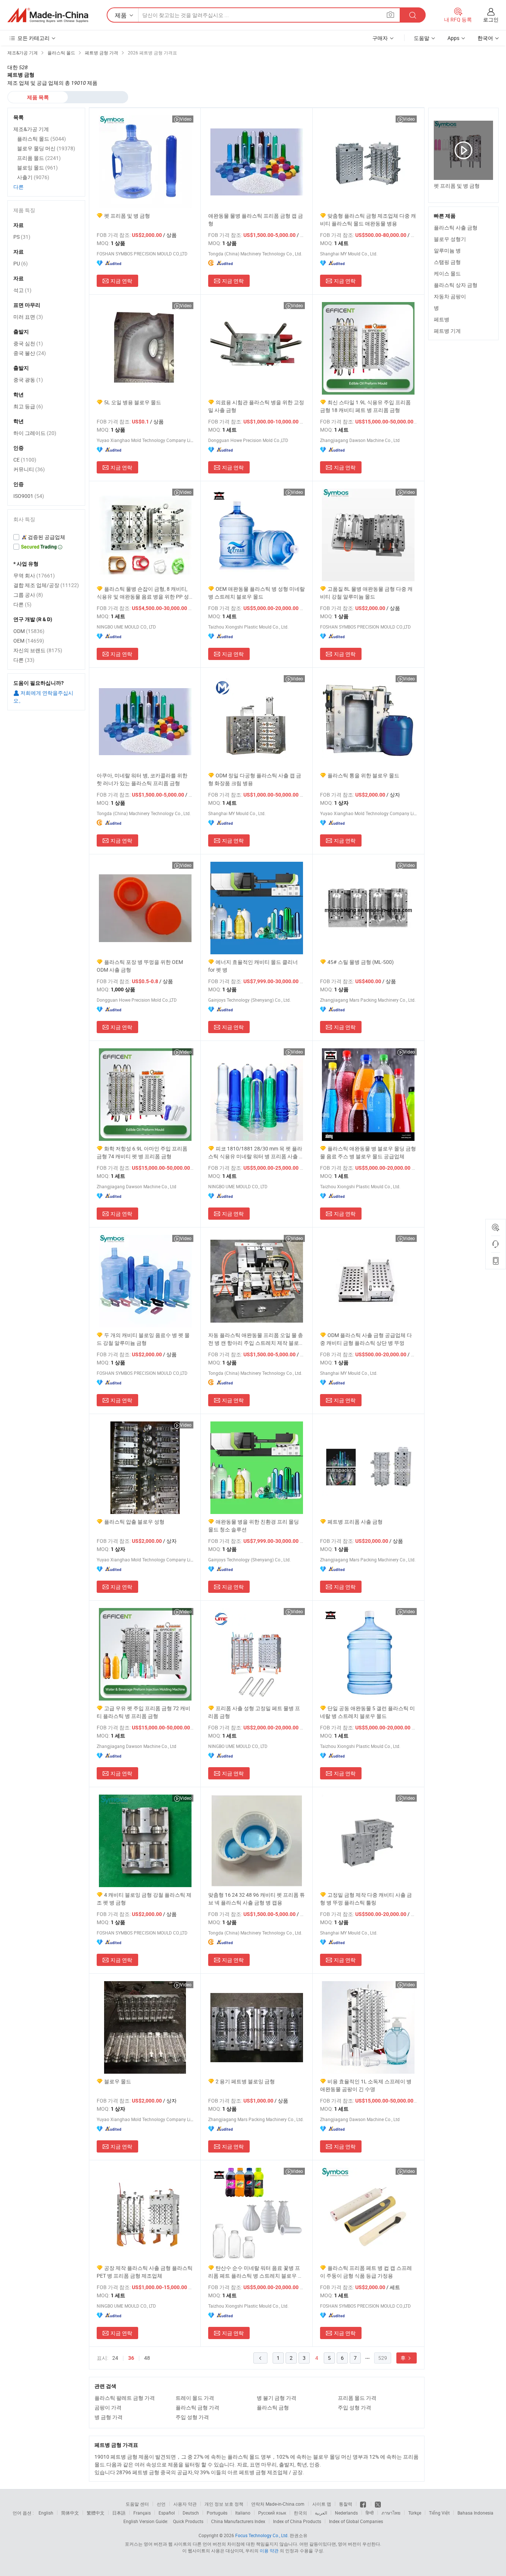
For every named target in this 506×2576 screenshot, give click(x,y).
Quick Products (188, 2521)
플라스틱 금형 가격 (197, 2407)
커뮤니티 (29, 469)
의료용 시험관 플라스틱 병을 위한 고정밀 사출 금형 (256, 406)
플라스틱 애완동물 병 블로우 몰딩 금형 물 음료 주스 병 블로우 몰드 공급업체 (368, 1152)
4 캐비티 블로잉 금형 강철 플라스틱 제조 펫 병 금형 (144, 1899)
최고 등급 (28, 406)
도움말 (422, 38)
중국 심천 (28, 343)
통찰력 (346, 2504)
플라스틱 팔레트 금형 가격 (125, 2398)
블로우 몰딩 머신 (46, 148)
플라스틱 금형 (273, 2407)
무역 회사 (34, 575)
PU (21, 263)
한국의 (300, 2513)
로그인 (491, 19)
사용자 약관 (185, 2504)
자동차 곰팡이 (450, 296)
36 (131, 2358)
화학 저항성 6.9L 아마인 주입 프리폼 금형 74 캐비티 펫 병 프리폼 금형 (142, 1152)
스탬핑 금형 (447, 262)
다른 (19, 187)
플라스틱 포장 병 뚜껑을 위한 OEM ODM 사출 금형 (140, 966)
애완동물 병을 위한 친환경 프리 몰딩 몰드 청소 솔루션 (254, 1525)
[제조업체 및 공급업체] (48, 15)
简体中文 (70, 2513)
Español (167, 2513)
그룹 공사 (28, 595)
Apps (453, 38)
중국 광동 (28, 380)
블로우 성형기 (450, 239)
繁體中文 (96, 2513)
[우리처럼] (364, 2504)
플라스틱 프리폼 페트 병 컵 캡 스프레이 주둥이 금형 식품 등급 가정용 (366, 2272)
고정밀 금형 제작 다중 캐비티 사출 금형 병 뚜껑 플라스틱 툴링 (366, 1899)
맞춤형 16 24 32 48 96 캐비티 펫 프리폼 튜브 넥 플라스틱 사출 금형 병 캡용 (257, 1899)
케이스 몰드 (447, 273)
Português (217, 2513)
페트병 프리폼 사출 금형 (355, 1522)
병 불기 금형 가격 (277, 2398)
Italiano (243, 2513)
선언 (161, 2504)
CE (25, 460)
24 (115, 2358)
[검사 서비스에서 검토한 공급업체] (46, 537)
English (46, 2513)
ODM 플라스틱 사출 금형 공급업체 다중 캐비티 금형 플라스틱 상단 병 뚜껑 (366, 1339)
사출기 (33, 177)
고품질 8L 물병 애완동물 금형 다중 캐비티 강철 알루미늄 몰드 (366, 593)
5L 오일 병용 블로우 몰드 (133, 402)
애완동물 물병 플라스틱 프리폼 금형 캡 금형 (256, 220)
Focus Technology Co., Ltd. (262, 2535)
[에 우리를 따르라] (378, 2504)
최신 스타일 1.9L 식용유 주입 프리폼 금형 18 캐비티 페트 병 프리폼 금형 (365, 406)
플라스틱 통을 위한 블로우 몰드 (363, 775)
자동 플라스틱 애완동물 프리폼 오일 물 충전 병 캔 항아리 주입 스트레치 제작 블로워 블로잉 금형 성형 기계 (256, 1339)
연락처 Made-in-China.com (278, 2504)
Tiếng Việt (439, 2513)
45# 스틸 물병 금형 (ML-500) (361, 962)
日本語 (119, 2513)
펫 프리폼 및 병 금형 (127, 216)
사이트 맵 (322, 2504)
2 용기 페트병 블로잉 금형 (245, 2081)
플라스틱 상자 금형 (456, 285)
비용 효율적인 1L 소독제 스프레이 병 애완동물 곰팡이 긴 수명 (366, 2085)
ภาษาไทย (391, 2513)
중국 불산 (30, 353)
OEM (29, 641)
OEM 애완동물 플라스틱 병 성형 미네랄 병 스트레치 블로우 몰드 (257, 593)
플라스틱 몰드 (41, 139)
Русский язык (272, 2513)
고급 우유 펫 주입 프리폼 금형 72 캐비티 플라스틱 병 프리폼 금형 (144, 1712)
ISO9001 (29, 496)
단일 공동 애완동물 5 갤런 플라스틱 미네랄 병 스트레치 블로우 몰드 (367, 1712)
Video (186, 119)
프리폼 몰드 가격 (357, 2398)
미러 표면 (28, 317)
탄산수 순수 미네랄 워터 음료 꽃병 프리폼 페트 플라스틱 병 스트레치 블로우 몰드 (256, 2272)
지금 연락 (121, 281)
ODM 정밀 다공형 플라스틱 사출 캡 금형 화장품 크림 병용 (255, 779)
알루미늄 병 (447, 250)
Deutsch (191, 2513)
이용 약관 (269, 2550)
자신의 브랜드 (38, 650)
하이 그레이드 (35, 433)
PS (22, 237)
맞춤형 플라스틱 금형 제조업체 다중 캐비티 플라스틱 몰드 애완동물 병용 (368, 220)
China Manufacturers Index (238, 2521)
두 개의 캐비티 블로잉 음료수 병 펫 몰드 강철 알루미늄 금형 (143, 1339)
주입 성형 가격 (354, 2407)
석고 (22, 290)
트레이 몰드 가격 (195, 2398)
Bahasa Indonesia (475, 2513)
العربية (321, 2513)
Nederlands (346, 2513)
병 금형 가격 (109, 2417)
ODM (29, 631)
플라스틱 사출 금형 (456, 227)
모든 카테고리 (34, 38)
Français (142, 2513)
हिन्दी (370, 2513)
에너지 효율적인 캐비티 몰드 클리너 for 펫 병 (253, 966)
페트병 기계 (447, 331)
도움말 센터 (137, 2504)
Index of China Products (297, 2521)
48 (147, 2358)
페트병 (442, 319)
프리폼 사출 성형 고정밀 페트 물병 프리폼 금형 (254, 1712)
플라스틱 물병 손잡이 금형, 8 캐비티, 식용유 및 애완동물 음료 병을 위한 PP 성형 (143, 593)
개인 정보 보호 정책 (224, 2504)
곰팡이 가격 (108, 2407)
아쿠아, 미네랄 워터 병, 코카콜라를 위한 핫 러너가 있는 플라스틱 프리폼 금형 (142, 779)
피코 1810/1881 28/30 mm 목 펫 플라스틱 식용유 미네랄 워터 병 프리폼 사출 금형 (256, 1153)
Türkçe (415, 2513)
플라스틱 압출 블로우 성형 (134, 1522)
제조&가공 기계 (31, 129)
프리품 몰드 (39, 158)
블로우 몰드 (118, 2081)
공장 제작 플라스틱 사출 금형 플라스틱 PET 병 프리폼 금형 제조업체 (145, 2272)
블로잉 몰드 (37, 168)
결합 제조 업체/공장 (46, 585)
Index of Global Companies (356, 2521)
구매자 (380, 38)
